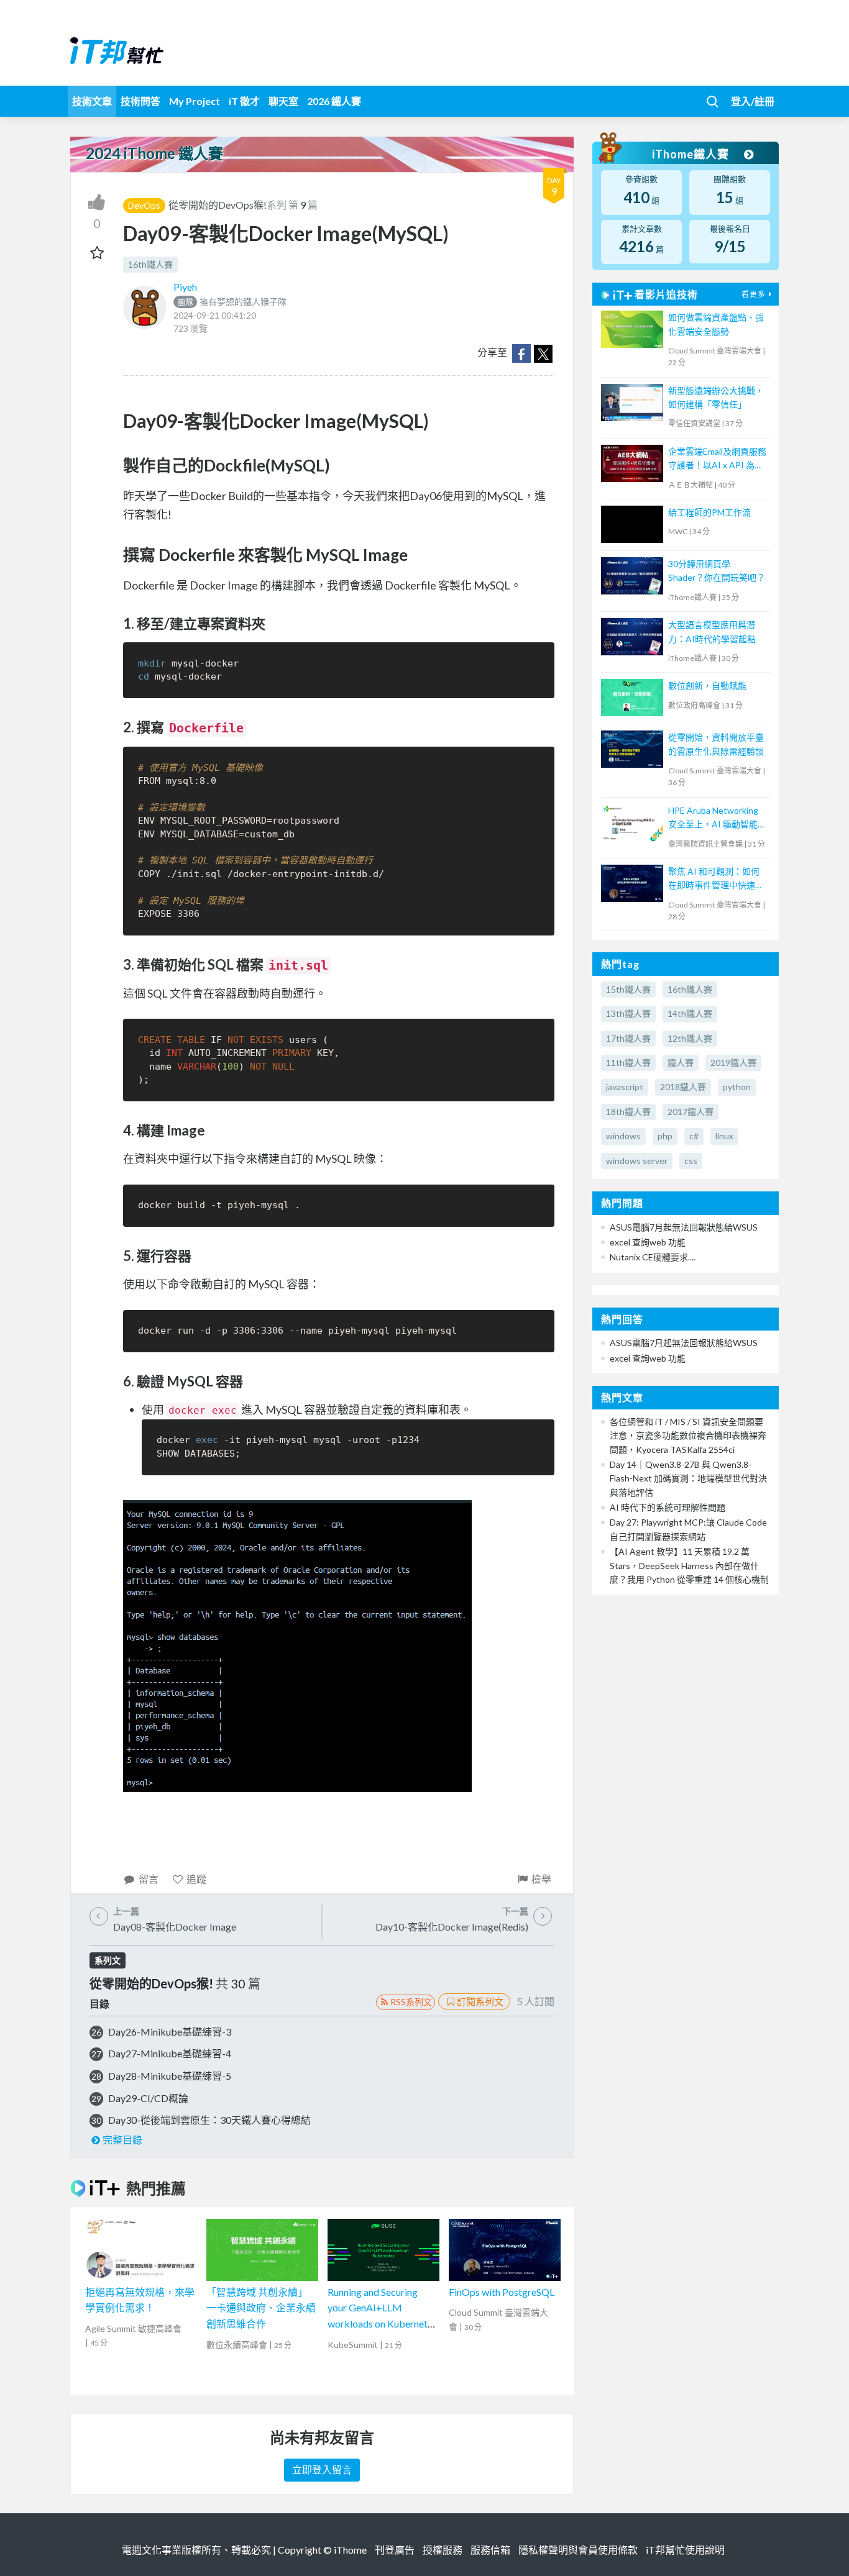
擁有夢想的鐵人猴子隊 (232, 302)
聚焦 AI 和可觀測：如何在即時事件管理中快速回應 (716, 879)
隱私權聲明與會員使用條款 (578, 2550)
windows (623, 1136)
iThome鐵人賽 (692, 154)
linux (724, 1136)
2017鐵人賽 (691, 1112)
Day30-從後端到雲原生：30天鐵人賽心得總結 (209, 2120)
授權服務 (443, 2550)
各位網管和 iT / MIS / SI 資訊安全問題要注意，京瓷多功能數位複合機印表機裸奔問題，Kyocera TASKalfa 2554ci (688, 1436)
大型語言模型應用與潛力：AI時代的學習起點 (712, 631)
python (737, 1087)
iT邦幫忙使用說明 (685, 2550)
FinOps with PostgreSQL (502, 2292)
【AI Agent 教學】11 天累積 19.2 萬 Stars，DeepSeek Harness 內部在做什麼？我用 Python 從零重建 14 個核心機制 (689, 1565)
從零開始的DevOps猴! (218, 205)
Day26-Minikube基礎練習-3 (170, 2032)
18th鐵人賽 (628, 1112)
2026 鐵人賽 (334, 101)
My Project (195, 101)
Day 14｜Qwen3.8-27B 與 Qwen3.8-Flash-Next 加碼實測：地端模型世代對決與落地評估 (688, 1478)
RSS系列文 (411, 2002)
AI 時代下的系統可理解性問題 (668, 1507)
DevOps (144, 205)
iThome (350, 2550)
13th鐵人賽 (628, 1013)
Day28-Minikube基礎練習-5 (170, 2076)
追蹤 (196, 1879)
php (665, 1136)
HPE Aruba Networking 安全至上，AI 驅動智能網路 (717, 818)
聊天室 (283, 101)
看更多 (754, 294)
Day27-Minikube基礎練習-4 (170, 2053)
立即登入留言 (322, 2469)
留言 (149, 1879)
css (691, 1161)
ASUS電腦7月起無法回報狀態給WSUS (684, 1227)
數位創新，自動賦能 (707, 685)
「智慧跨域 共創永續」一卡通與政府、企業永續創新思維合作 (261, 2308)
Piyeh (185, 287)
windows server (637, 1161)
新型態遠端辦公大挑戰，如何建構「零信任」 (716, 397)
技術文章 (92, 101)
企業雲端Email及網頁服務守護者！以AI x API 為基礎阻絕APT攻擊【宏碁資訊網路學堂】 (717, 459)
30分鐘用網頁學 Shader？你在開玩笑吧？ (717, 571)
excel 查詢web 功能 (648, 1242)
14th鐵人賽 (690, 1013)
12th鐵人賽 (690, 1038)
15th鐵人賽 (628, 989)
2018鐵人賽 (683, 1087)
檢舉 (541, 1879)
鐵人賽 (681, 1063)
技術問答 (140, 101)
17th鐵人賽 (628, 1038)
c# (694, 1136)
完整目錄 (122, 2140)
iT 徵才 (244, 101)
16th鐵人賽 (150, 264)
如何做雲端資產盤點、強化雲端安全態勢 (716, 324)
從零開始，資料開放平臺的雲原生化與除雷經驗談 (716, 744)
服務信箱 (490, 2550)
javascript (625, 1087)
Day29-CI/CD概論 (148, 2098)
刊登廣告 (395, 2550)
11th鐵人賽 (628, 1063)
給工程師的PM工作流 (709, 512)
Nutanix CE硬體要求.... (653, 1257)
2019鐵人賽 (733, 1063)
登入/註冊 (753, 101)
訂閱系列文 (480, 2001)
